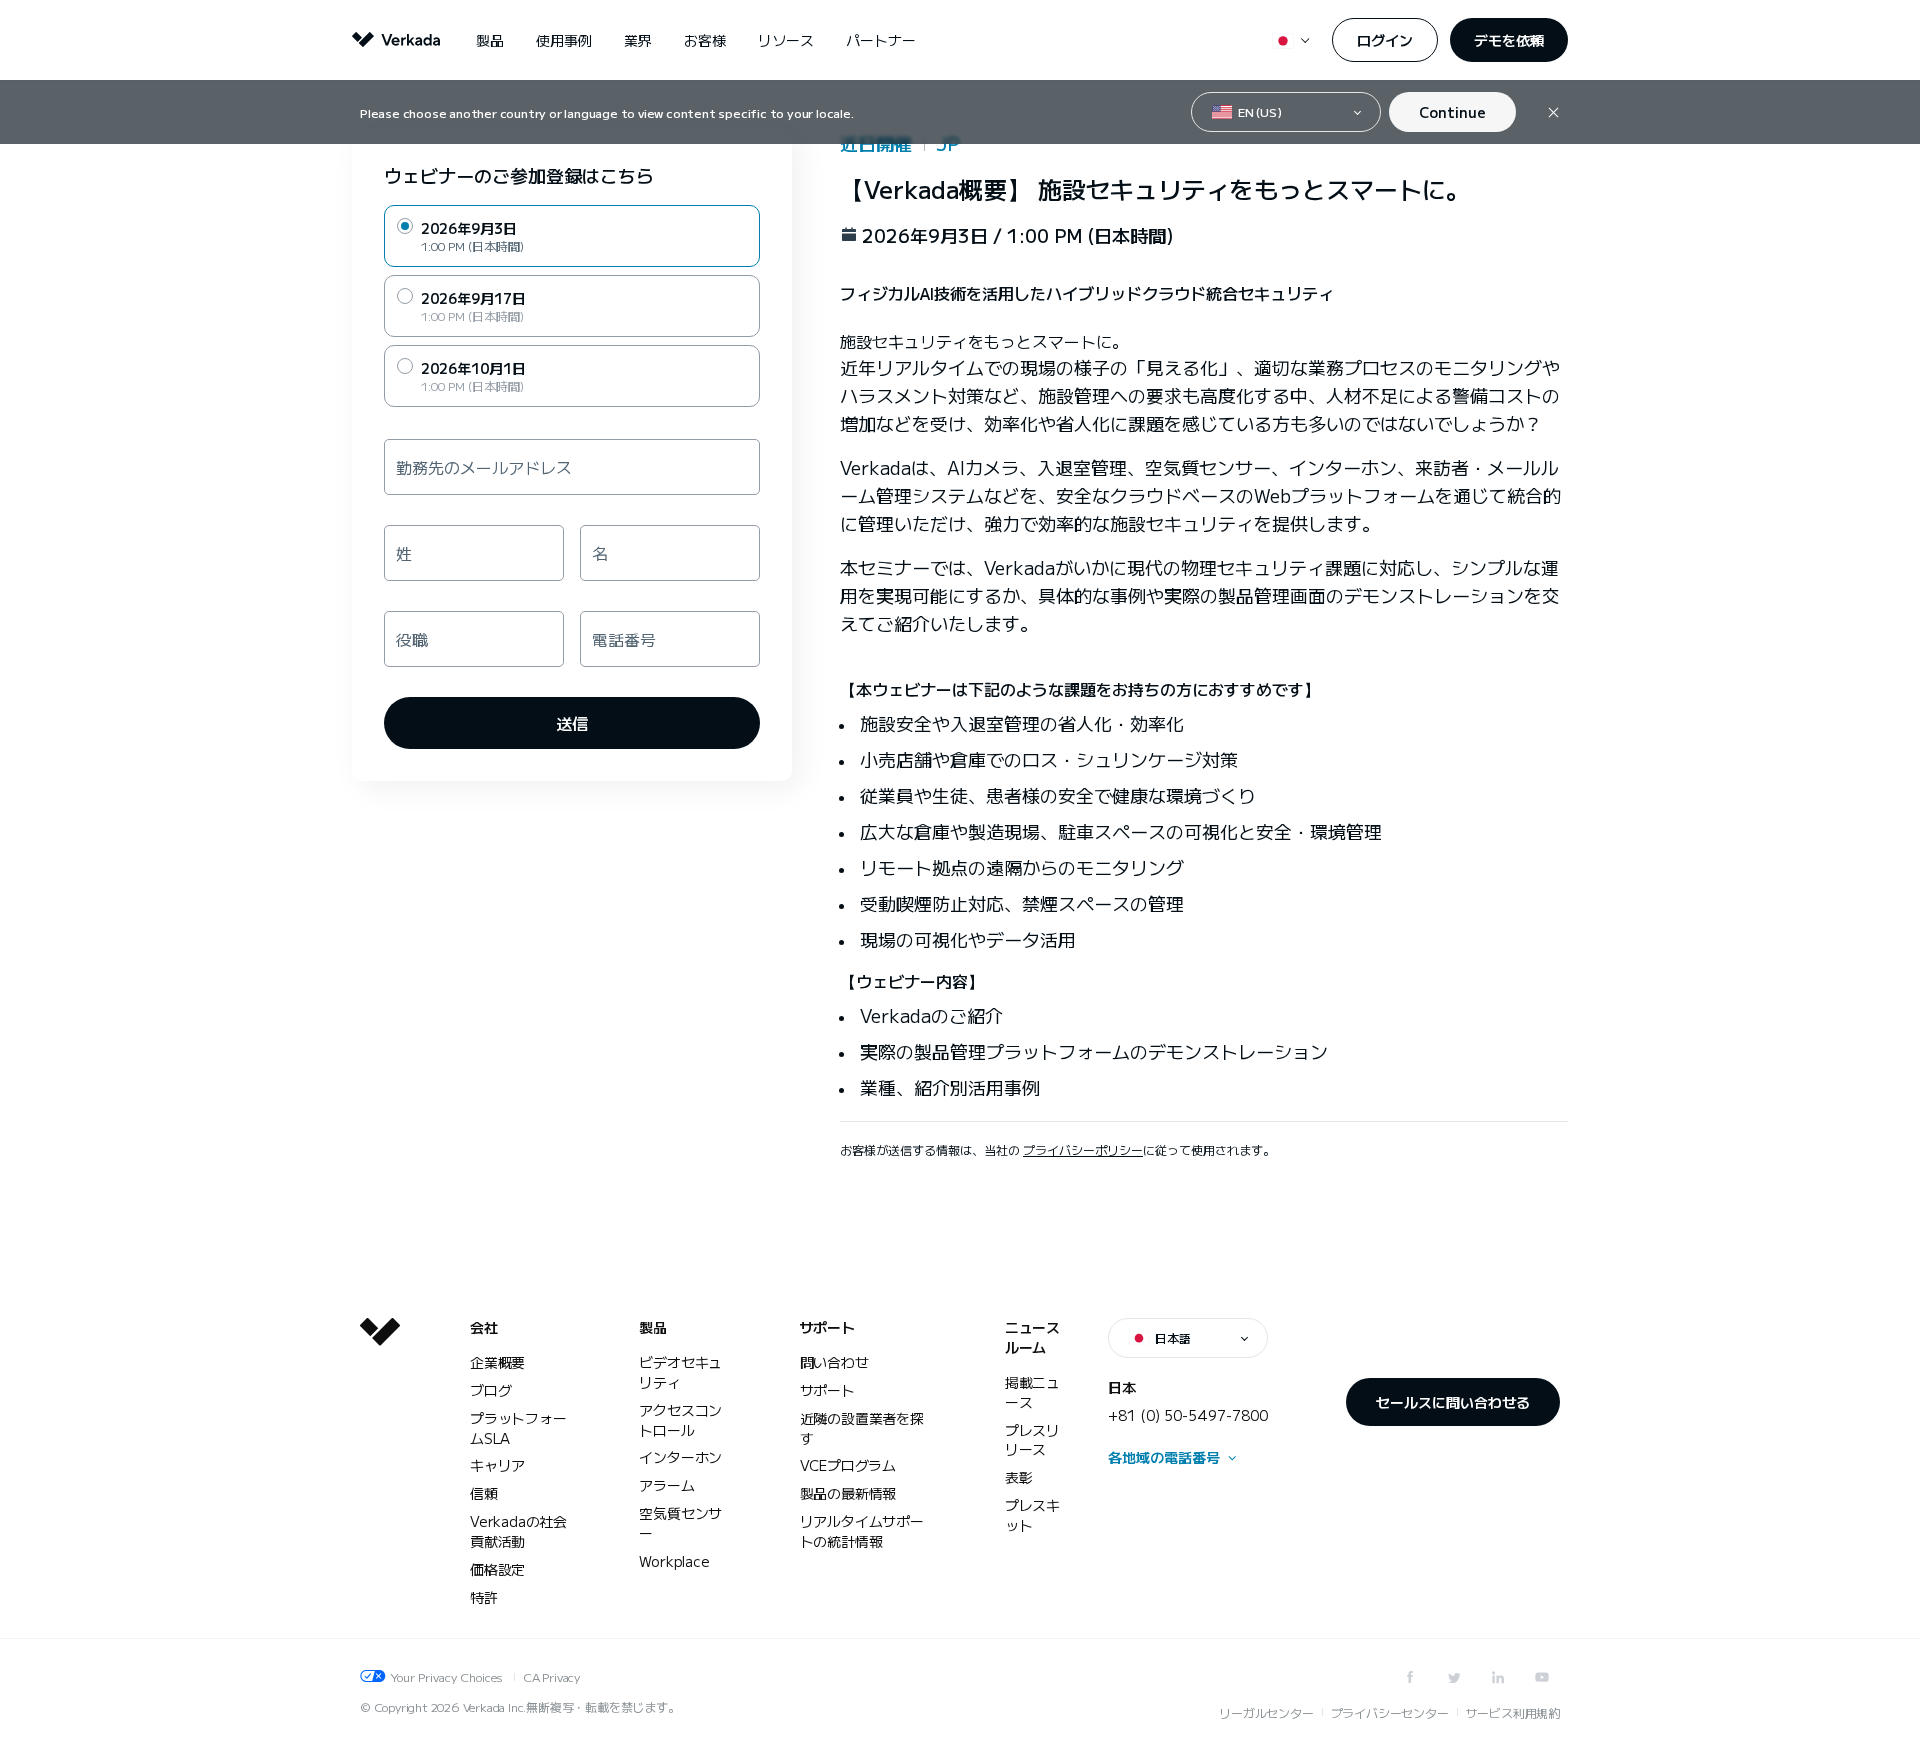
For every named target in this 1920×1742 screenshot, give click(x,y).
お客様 (705, 40)
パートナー (881, 40)
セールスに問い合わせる (1453, 1402)
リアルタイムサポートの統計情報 (862, 1531)
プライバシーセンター (1390, 1712)
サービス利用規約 (1513, 1712)
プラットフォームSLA (518, 1428)
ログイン (1385, 40)
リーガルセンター (1266, 1712)
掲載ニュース (1032, 1392)
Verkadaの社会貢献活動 (518, 1531)
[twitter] (1454, 1677)
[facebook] (1410, 1677)
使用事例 (564, 40)
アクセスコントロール (680, 1420)
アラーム (666, 1485)
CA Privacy (551, 1676)
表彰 (1019, 1477)
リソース (786, 40)
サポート (827, 1327)
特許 (484, 1597)
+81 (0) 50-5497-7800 (1188, 1415)
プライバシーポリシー (1083, 1149)
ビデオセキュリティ (680, 1372)
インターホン (680, 1457)
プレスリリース (1032, 1440)
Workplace (674, 1561)
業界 (638, 40)
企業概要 (497, 1362)
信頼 (484, 1493)
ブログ (490, 1390)
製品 (490, 40)
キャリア (497, 1465)
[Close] (1553, 112)
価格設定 (497, 1569)
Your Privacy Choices (446, 1676)
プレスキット (1032, 1515)
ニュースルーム (1032, 1337)
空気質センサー (680, 1523)
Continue (1452, 112)
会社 (484, 1327)
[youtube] (1542, 1677)
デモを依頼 (1509, 40)
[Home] (380, 1478)
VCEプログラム (848, 1465)
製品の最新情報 (848, 1493)
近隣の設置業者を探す (862, 1428)
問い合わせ (834, 1362)
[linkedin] (1498, 1677)
